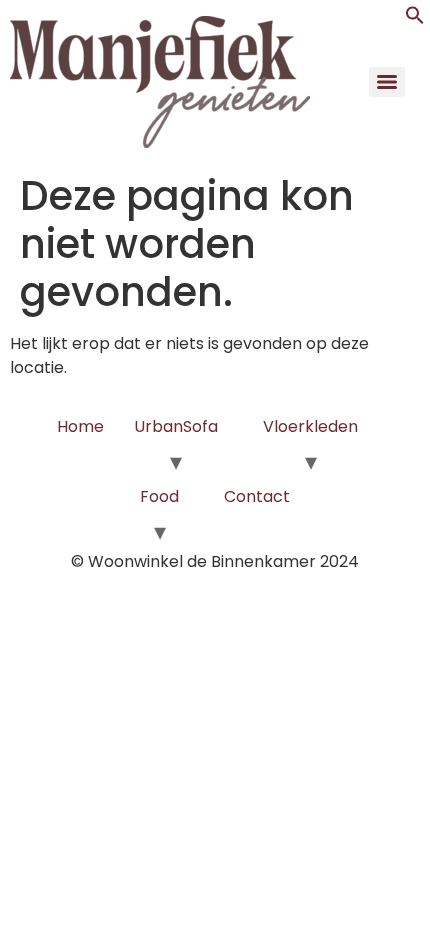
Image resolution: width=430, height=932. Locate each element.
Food (159, 496)
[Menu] (387, 82)
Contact (257, 496)
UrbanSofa (176, 426)
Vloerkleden (310, 426)
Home (80, 426)
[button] (415, 19)
